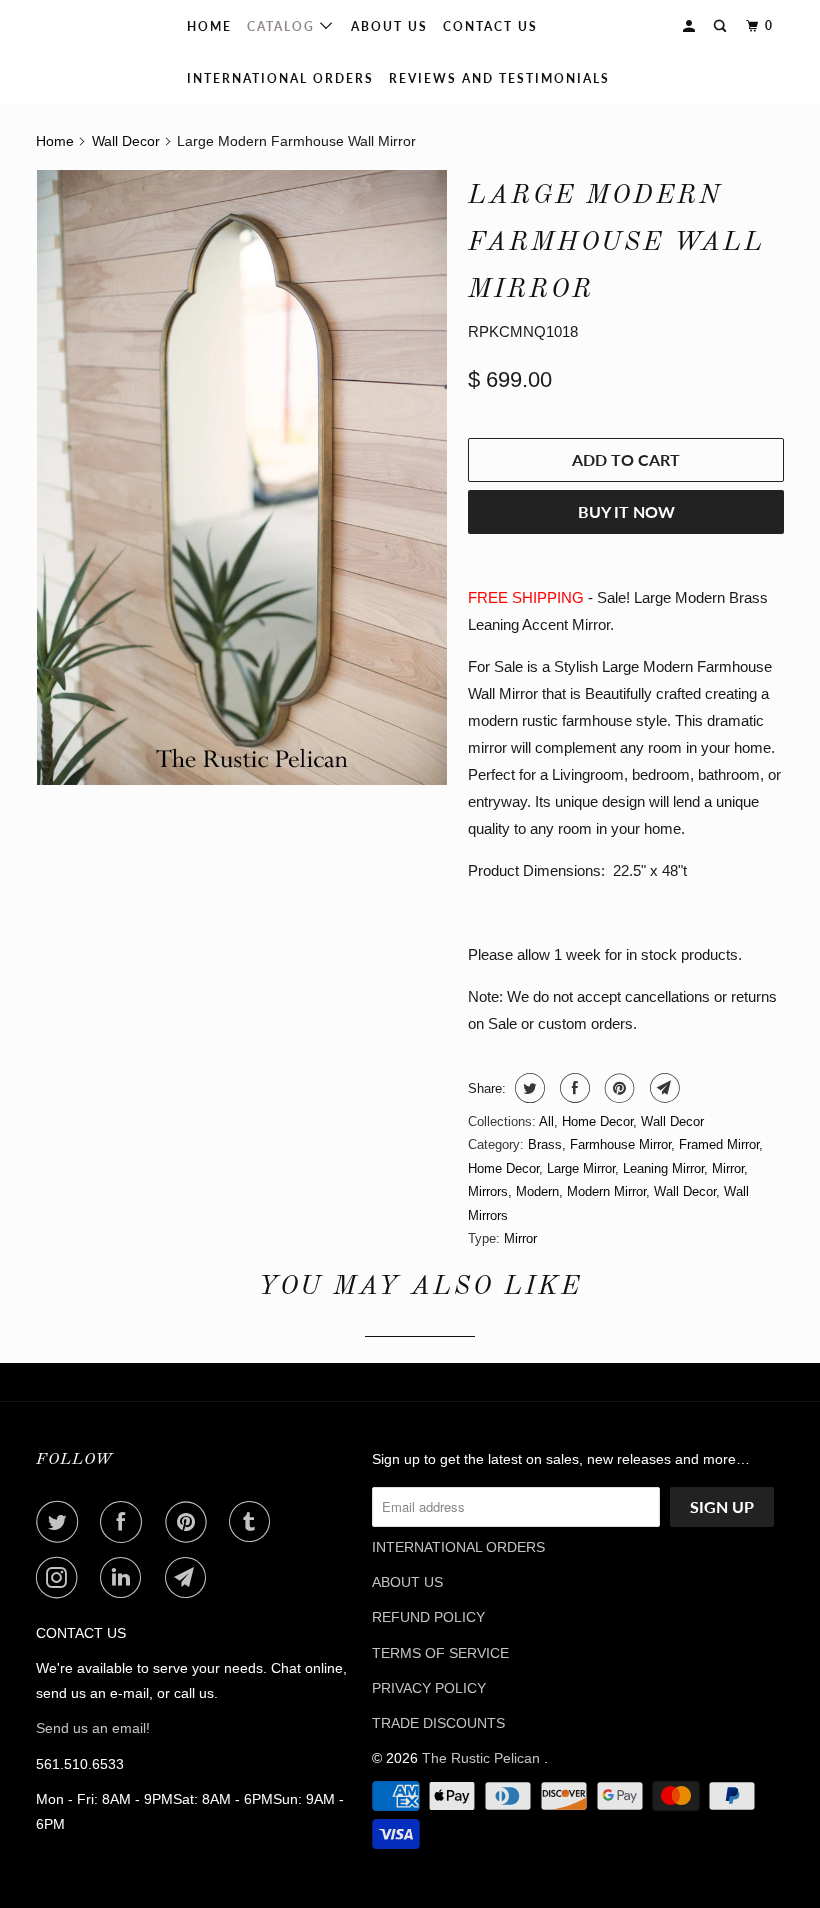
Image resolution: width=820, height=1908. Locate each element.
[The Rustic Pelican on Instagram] (61, 1578)
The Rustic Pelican (73, 52)
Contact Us (490, 26)
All (546, 1121)
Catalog (283, 26)
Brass (545, 1144)
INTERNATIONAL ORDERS (280, 78)
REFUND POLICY (428, 1617)
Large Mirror (581, 1168)
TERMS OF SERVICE (440, 1653)
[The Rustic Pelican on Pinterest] (190, 1522)
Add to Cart (626, 459)
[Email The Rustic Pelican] (190, 1578)
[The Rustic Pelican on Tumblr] (254, 1522)
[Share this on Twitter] (527, 1088)
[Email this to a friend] (662, 1088)
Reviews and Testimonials (499, 78)
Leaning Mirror (663, 1168)
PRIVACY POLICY (429, 1688)
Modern (537, 1191)
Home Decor (597, 1121)
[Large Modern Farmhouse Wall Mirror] (242, 477)
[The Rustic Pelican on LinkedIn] (125, 1578)
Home (209, 26)
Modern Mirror (606, 1191)
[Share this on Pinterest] (617, 1088)
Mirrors (488, 1191)
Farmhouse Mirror (620, 1144)
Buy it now (626, 511)
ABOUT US (407, 1582)
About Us (389, 26)
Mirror (728, 1168)
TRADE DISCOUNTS (438, 1723)
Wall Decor (672, 1121)
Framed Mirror (719, 1144)
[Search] (722, 26)
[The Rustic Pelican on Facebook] (125, 1522)
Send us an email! (93, 1728)
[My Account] (691, 26)
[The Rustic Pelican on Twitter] (61, 1522)
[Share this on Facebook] (572, 1088)
